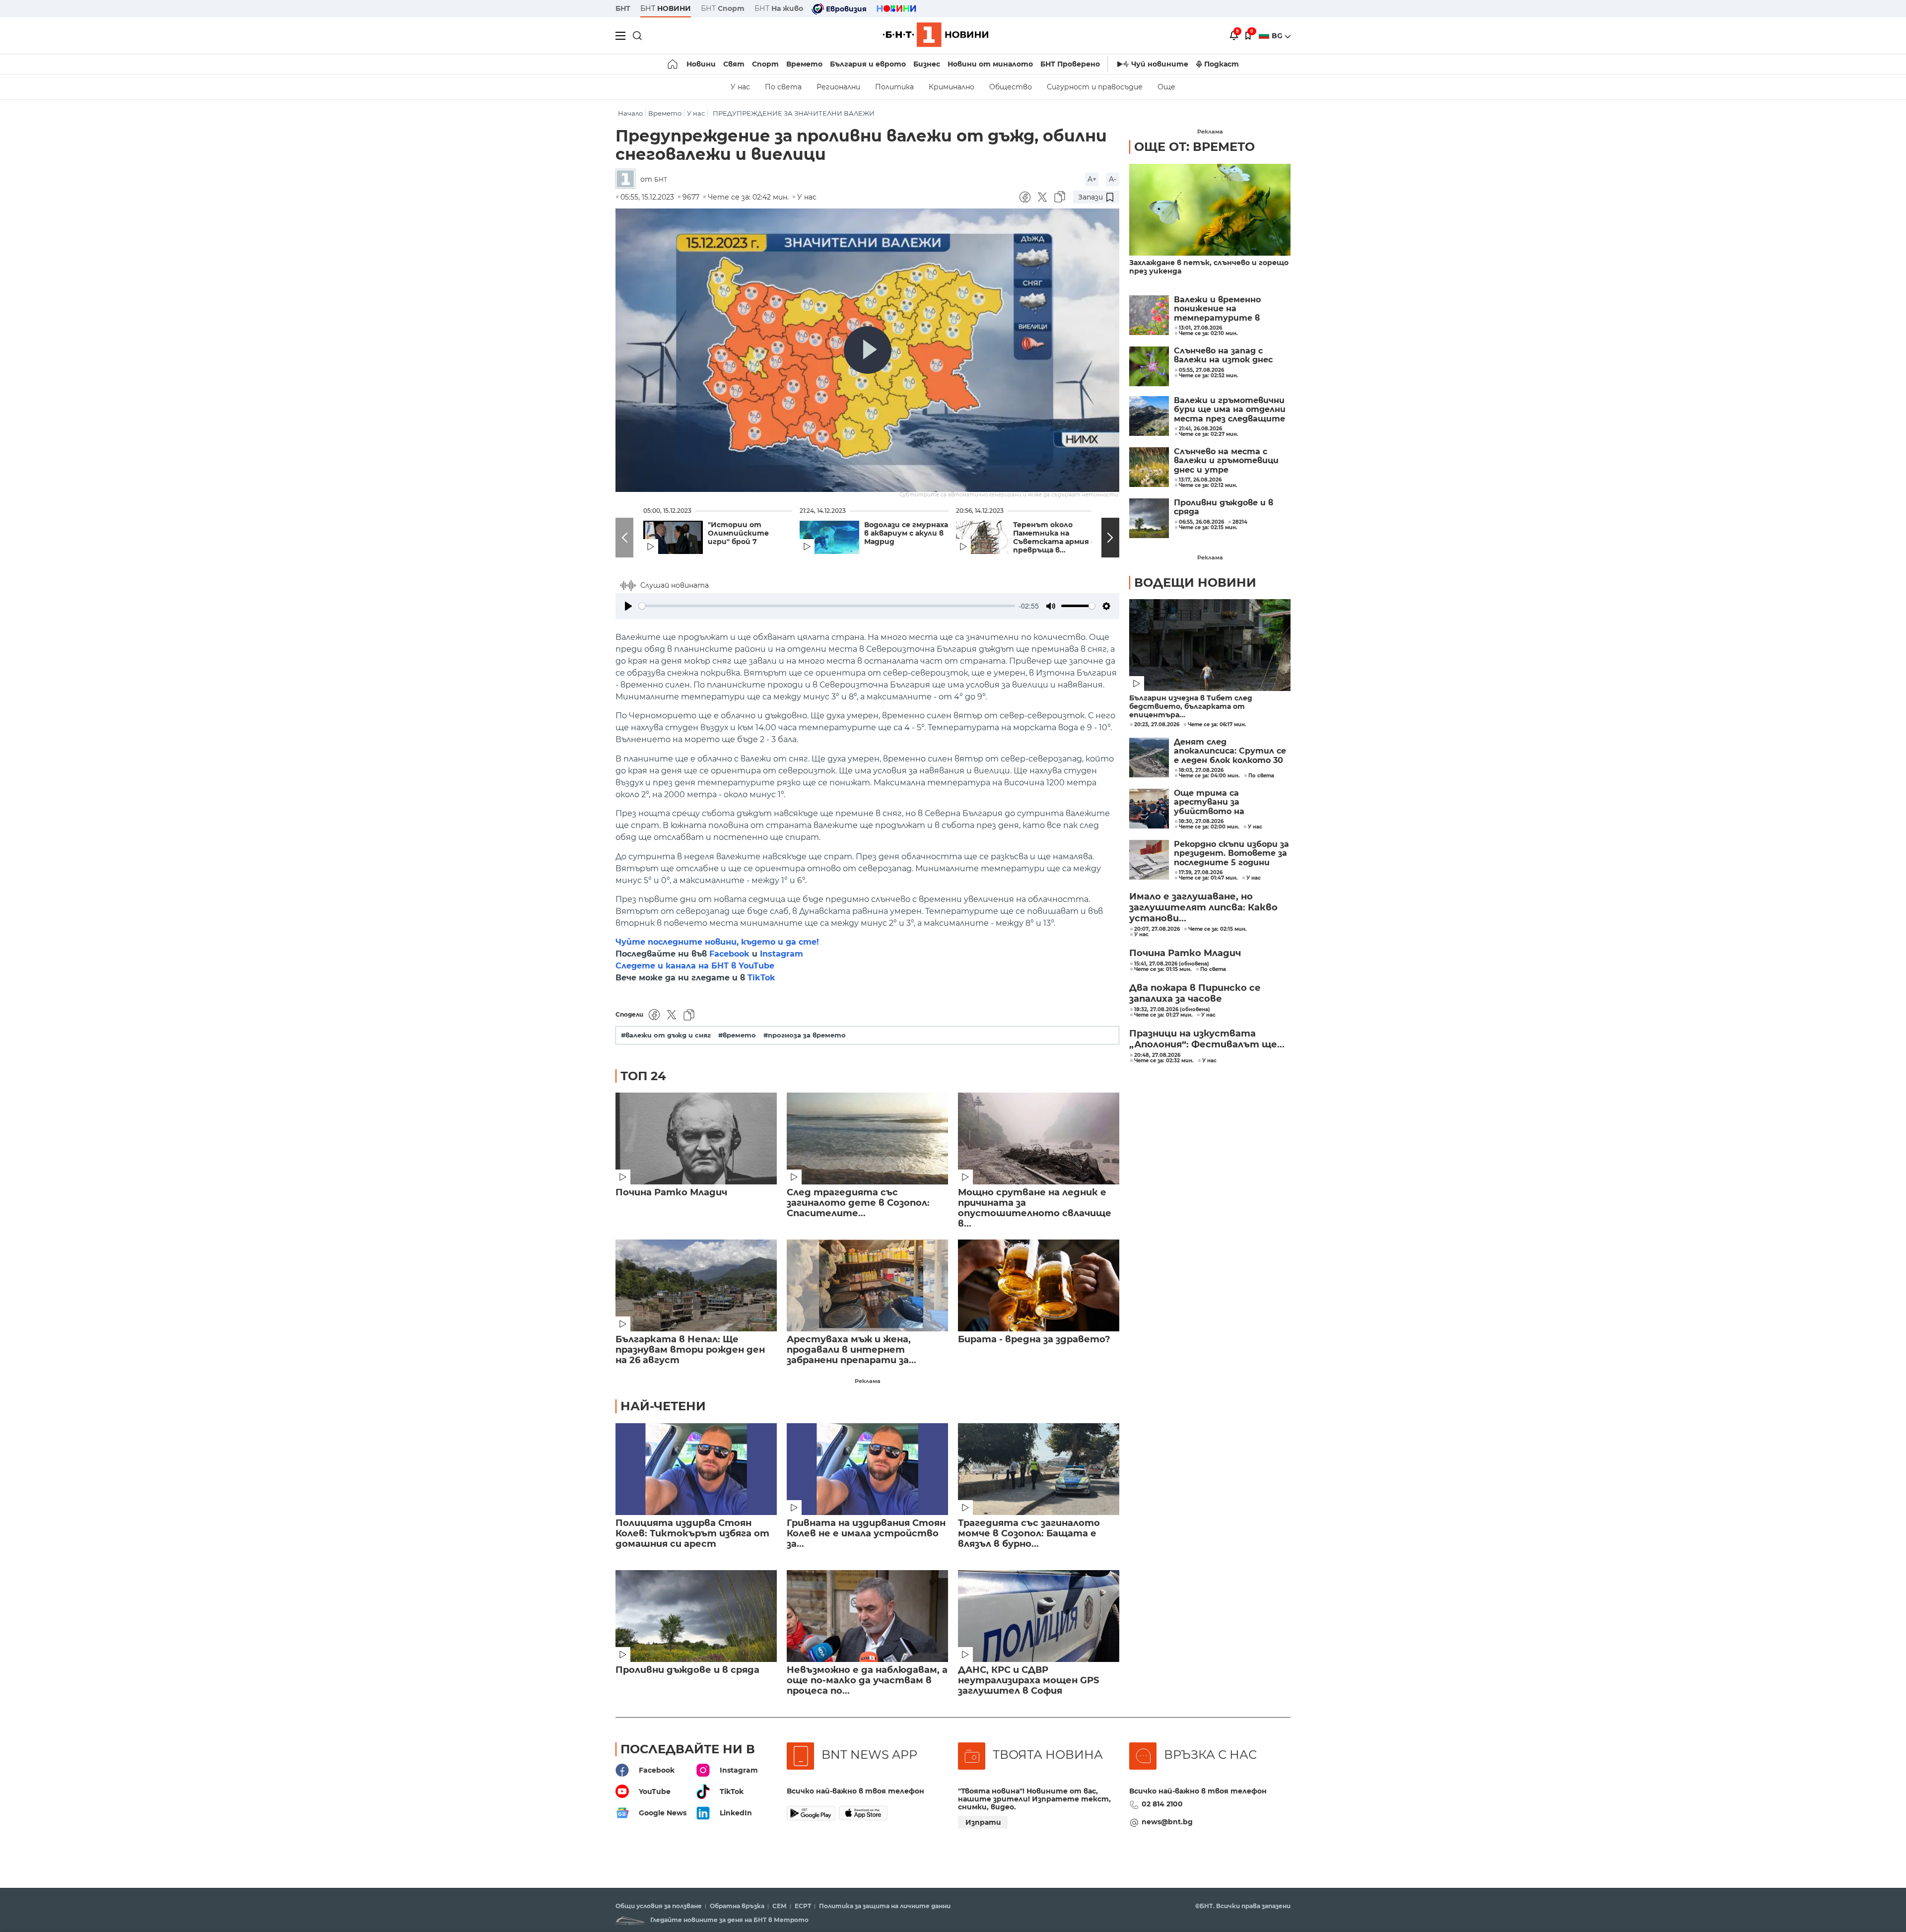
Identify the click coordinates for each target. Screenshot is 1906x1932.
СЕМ (780, 1906)
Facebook (729, 954)
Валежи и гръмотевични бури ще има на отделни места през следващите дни (1230, 410)
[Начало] (673, 64)
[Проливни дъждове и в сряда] (696, 1616)
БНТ (623, 8)
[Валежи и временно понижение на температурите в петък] (1149, 315)
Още (1166, 87)
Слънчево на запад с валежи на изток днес (1223, 355)
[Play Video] (868, 350)
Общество (1011, 87)
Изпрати (983, 1822)
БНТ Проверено (1070, 64)
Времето (804, 64)
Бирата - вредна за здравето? (1034, 1340)
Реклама (868, 1381)
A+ (1092, 179)
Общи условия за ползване (659, 1906)
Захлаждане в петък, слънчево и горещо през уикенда (1209, 267)
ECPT (803, 1906)
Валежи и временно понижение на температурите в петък (1217, 309)
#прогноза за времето (805, 1035)
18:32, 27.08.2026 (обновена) (1172, 1010)
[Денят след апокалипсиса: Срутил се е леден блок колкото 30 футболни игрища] (1149, 758)
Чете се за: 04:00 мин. (1209, 776)
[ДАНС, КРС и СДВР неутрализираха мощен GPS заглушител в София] (1039, 1616)
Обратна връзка (737, 1906)
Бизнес (927, 64)
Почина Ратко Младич (671, 1193)
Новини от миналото (990, 64)
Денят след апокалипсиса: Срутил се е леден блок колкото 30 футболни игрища (1230, 751)
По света (783, 87)
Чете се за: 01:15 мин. (1163, 969)
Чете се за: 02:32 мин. (1164, 1061)
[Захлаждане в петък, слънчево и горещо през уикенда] (1210, 210)
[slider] (827, 606)
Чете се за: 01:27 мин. (1163, 1015)
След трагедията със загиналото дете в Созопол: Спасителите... (858, 1203)
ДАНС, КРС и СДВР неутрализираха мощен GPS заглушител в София (1028, 1681)
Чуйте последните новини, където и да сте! (717, 942)
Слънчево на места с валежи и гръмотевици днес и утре (1226, 461)
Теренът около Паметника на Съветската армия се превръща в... (1056, 538)
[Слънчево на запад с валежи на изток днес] (1149, 366)
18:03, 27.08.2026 (1201, 770)
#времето (737, 1035)
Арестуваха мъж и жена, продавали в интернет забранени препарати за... (851, 1350)
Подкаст (1222, 64)
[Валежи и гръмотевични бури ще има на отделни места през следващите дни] (1149, 416)
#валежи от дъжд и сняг (666, 1035)
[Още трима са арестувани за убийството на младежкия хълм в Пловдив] (1149, 809)
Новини (701, 64)
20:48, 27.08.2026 (1157, 1055)
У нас (740, 87)
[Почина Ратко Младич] (696, 1138)
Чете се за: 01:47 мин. (1208, 878)
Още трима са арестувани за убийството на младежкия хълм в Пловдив (1214, 802)
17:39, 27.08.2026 (1201, 873)
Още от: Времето (1194, 147)
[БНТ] (628, 179)
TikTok (761, 978)
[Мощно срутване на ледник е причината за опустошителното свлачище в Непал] (1039, 1138)
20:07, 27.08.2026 (1157, 929)
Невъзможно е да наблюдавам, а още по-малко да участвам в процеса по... (867, 1681)
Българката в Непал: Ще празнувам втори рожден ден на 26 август (690, 1350)
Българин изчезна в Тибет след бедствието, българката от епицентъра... (1191, 707)
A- (1113, 179)
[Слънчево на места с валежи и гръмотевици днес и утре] (1149, 467)
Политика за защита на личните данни (885, 1906)
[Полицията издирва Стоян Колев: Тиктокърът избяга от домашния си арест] (696, 1469)
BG (1278, 36)
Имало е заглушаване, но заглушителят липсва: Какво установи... (1203, 907)
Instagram (782, 954)
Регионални (838, 87)
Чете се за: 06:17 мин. (1217, 725)
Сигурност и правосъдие (1095, 87)
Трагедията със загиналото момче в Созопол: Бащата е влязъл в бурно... (1029, 1534)
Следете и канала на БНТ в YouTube (695, 966)
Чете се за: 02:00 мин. (1209, 827)
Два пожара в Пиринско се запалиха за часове (1195, 993)
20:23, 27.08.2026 (1157, 725)
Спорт (765, 64)
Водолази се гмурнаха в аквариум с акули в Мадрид (906, 533)
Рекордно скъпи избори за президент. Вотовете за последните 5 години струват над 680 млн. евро (1231, 854)
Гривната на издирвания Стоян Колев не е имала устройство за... (866, 1534)
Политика (894, 87)
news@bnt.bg (1167, 1822)
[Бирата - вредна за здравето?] (1039, 1285)
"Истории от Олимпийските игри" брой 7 (738, 533)
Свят (734, 64)
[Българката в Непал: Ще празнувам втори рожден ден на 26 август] (696, 1285)
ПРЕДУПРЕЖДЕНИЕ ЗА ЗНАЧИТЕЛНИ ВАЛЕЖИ (794, 113)
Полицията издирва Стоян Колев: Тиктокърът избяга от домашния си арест (692, 1534)
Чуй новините (1160, 64)
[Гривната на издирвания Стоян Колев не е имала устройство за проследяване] (867, 1469)
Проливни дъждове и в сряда (687, 1670)
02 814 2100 (1162, 1804)
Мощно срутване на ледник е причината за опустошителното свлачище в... (1035, 1208)
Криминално (952, 87)
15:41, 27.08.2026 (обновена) (1172, 964)
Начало (630, 113)
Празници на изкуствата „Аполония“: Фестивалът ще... (1207, 1039)
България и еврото (868, 64)
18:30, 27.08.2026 (1201, 822)
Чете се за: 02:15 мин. (1218, 929)
